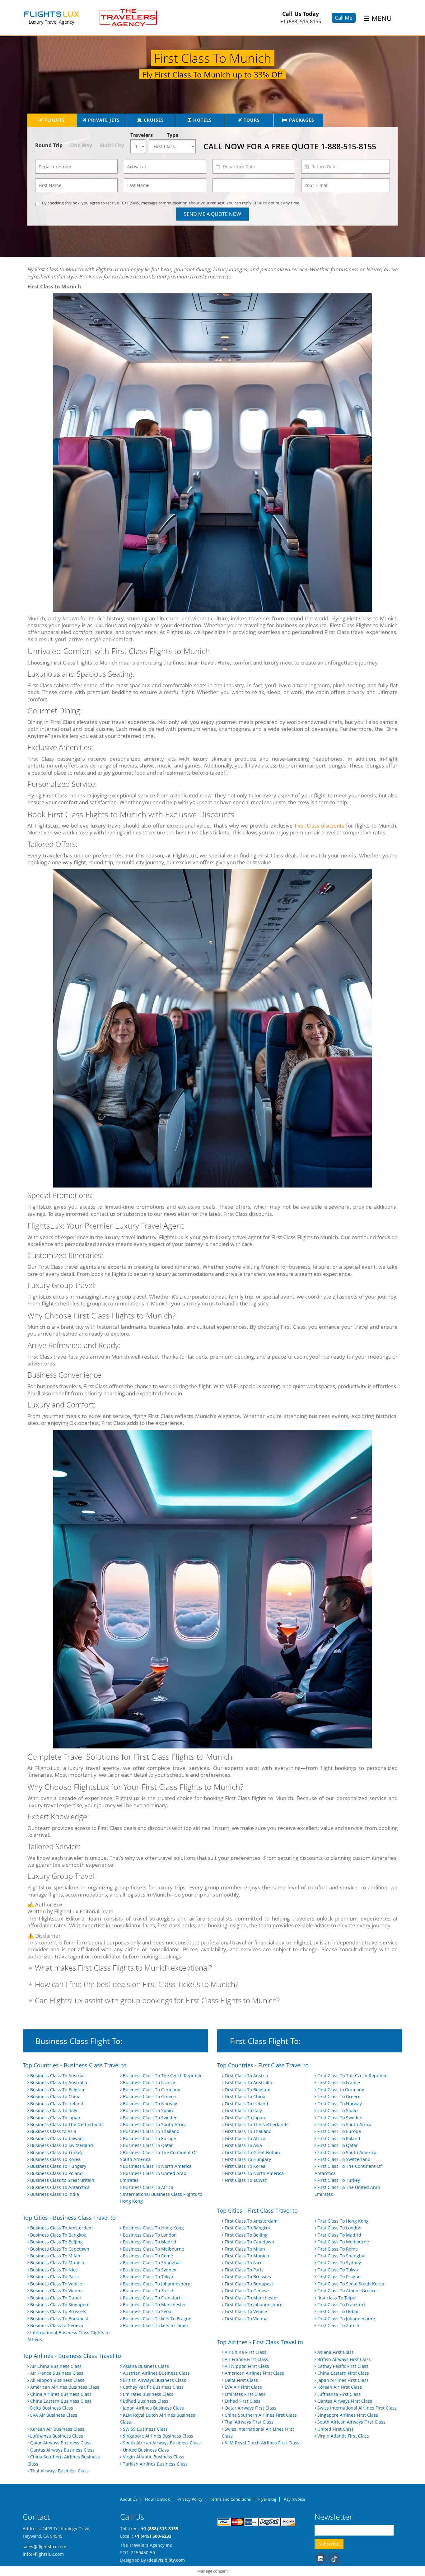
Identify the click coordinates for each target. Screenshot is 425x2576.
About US (129, 2499)
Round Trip (49, 145)
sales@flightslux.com (44, 2547)
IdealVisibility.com (166, 2560)
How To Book (157, 2499)
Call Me (344, 18)
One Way (81, 145)
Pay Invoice (294, 2499)
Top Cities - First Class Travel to (257, 2211)
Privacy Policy (190, 2499)
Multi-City (112, 145)
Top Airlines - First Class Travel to (260, 2342)
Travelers (140, 135)
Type (173, 135)
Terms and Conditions (230, 2499)
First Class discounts (320, 826)
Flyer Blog (267, 2499)
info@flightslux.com (43, 2554)
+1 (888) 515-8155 (301, 21)
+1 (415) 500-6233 (153, 2536)
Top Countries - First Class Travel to (263, 2065)
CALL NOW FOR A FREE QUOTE (290, 146)
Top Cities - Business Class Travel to (69, 2218)
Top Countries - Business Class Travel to (75, 2065)
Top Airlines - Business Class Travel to (72, 2356)
